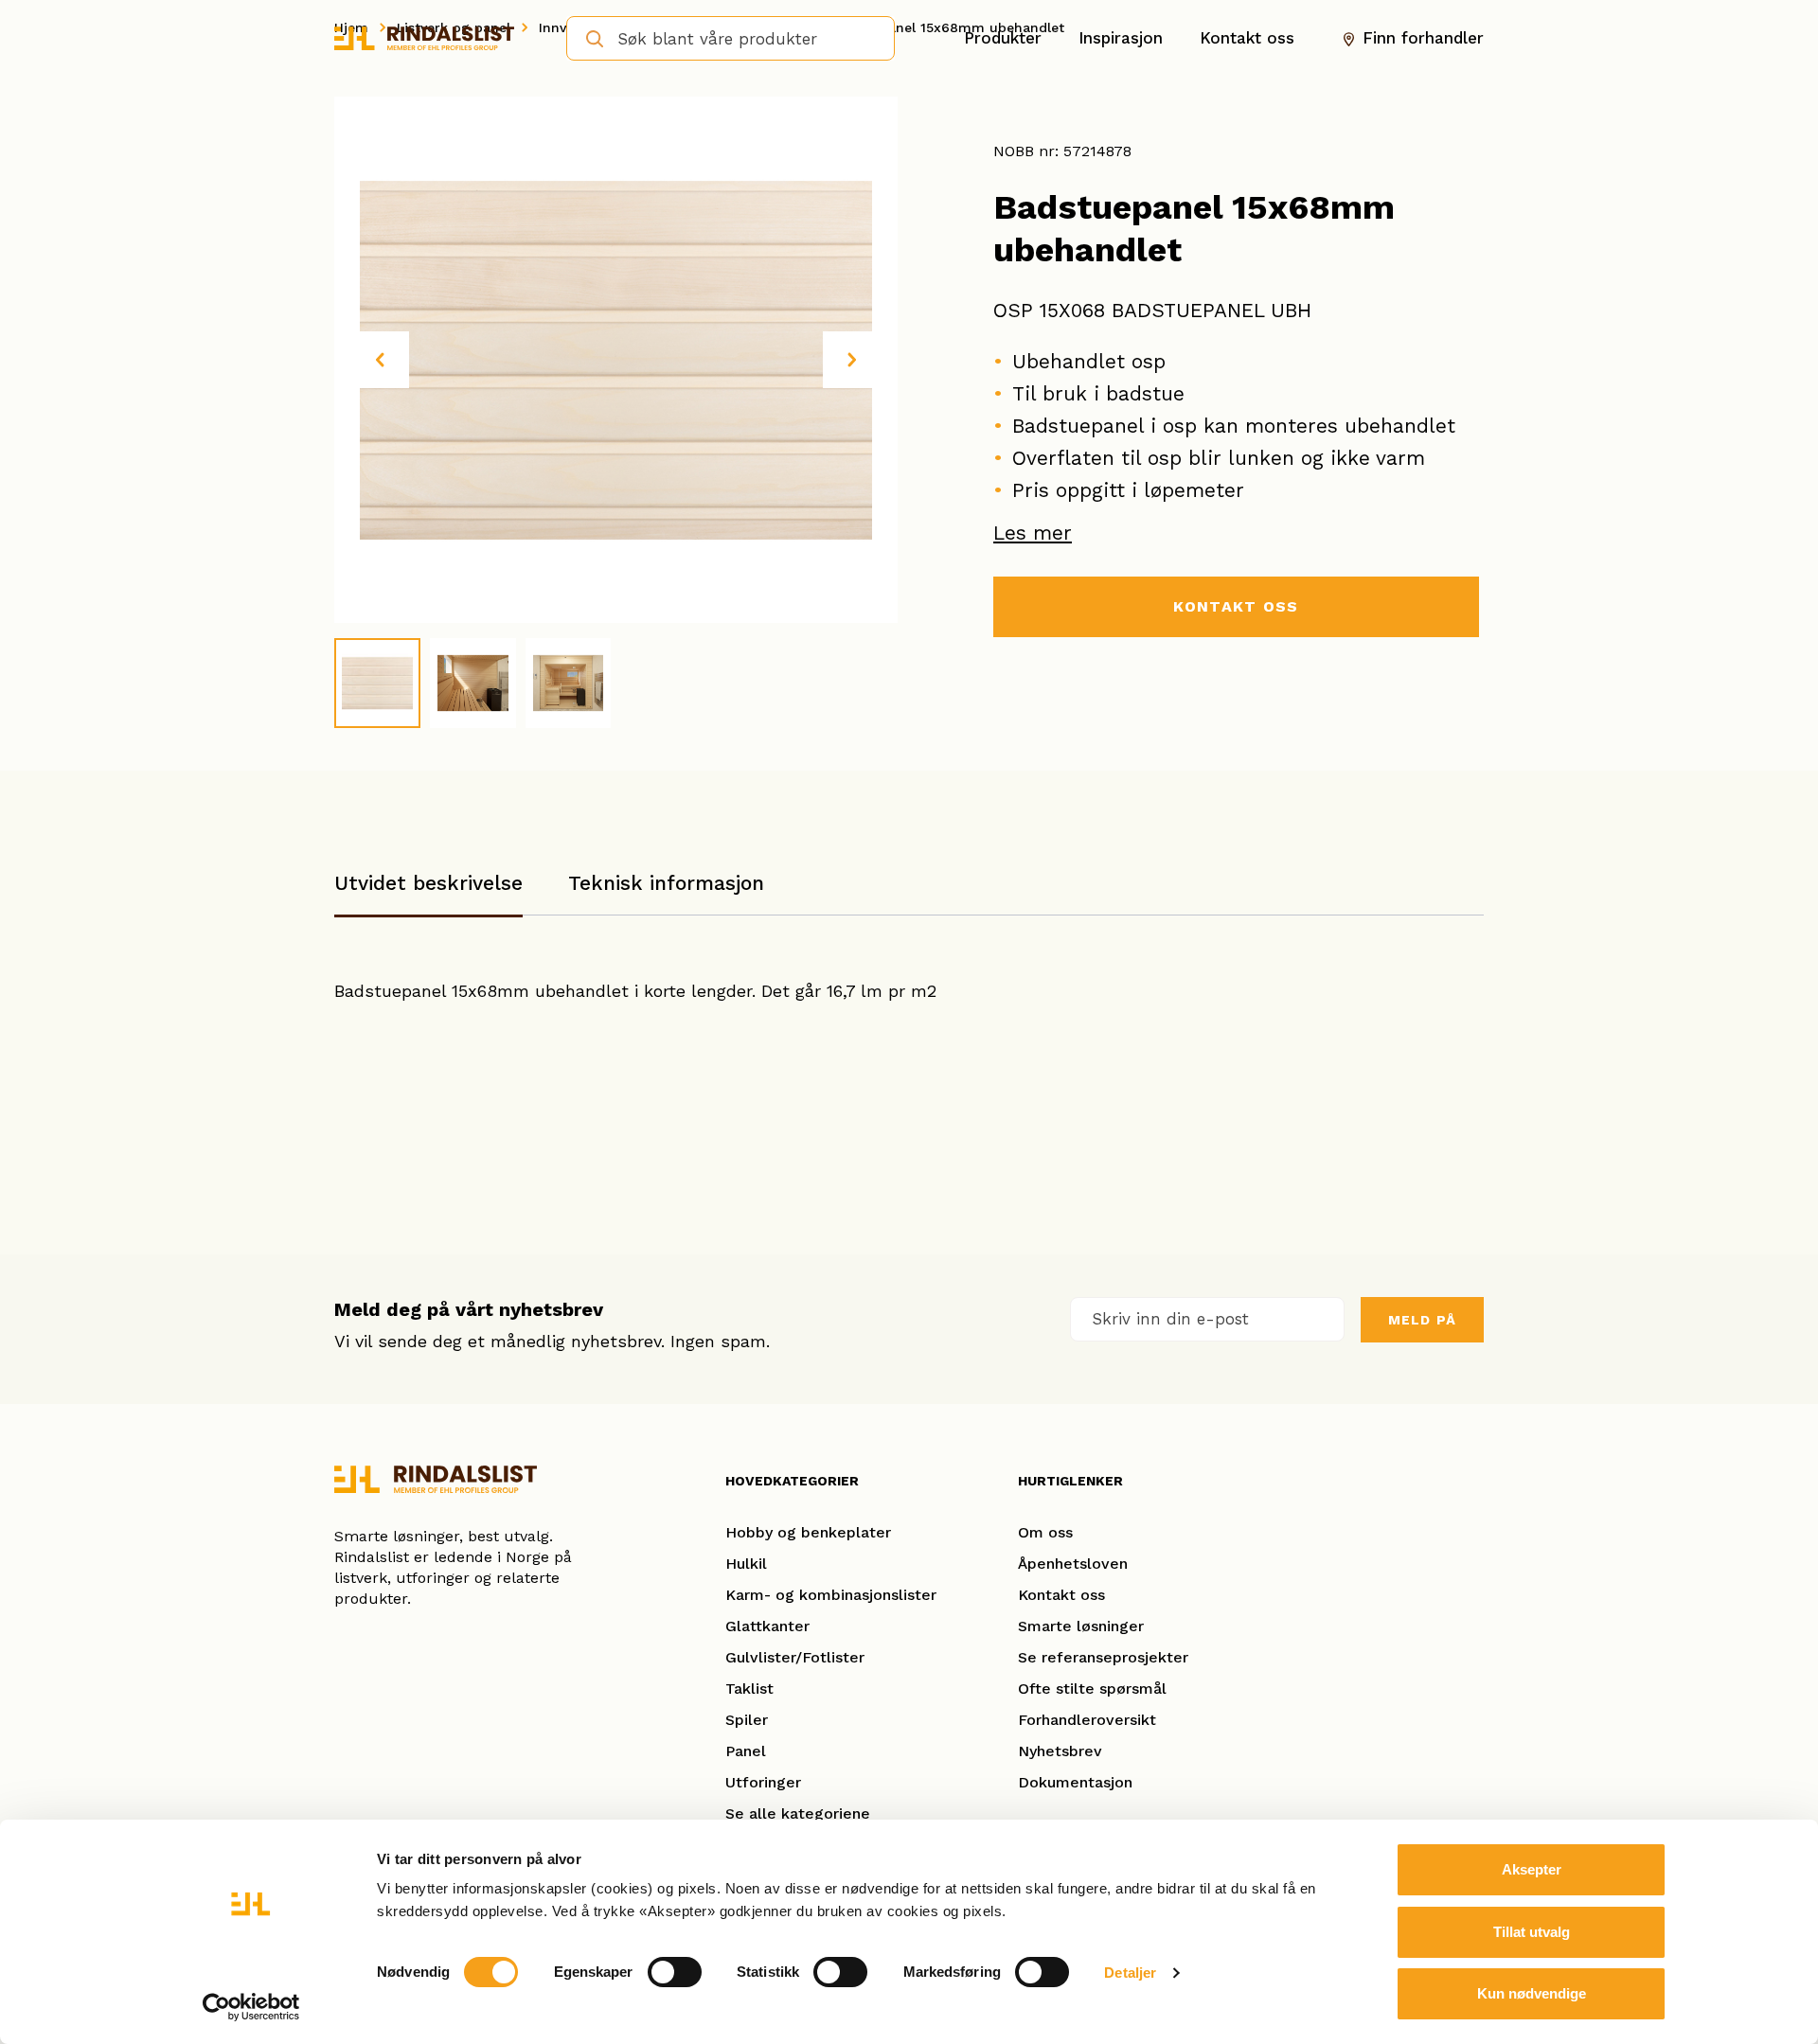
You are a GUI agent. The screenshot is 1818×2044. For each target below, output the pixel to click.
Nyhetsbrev (1060, 1751)
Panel (746, 1751)
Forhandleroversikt (1087, 1720)
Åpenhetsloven (1073, 1564)
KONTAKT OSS (1236, 606)
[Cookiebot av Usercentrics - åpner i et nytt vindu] (251, 2007)
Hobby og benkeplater (808, 1532)
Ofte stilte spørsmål (1092, 1689)
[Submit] (588, 37)
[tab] (428, 892)
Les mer (1033, 533)
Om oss (1045, 1532)
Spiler (747, 1720)
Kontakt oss (1247, 38)
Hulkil (746, 1564)
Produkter (1003, 38)
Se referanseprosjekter (1103, 1657)
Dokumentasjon (1075, 1782)
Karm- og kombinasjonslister (831, 1595)
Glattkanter (767, 1626)
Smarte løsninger (1081, 1626)
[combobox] (731, 38)
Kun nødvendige (1532, 1993)
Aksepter (1532, 1869)
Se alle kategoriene (798, 1813)
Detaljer (1130, 1973)
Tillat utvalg (1532, 1932)
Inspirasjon (1121, 38)
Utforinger (763, 1782)
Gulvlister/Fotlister (795, 1657)
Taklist (749, 1689)
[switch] (675, 1972)
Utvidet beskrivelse (428, 883)
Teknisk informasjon (666, 883)
